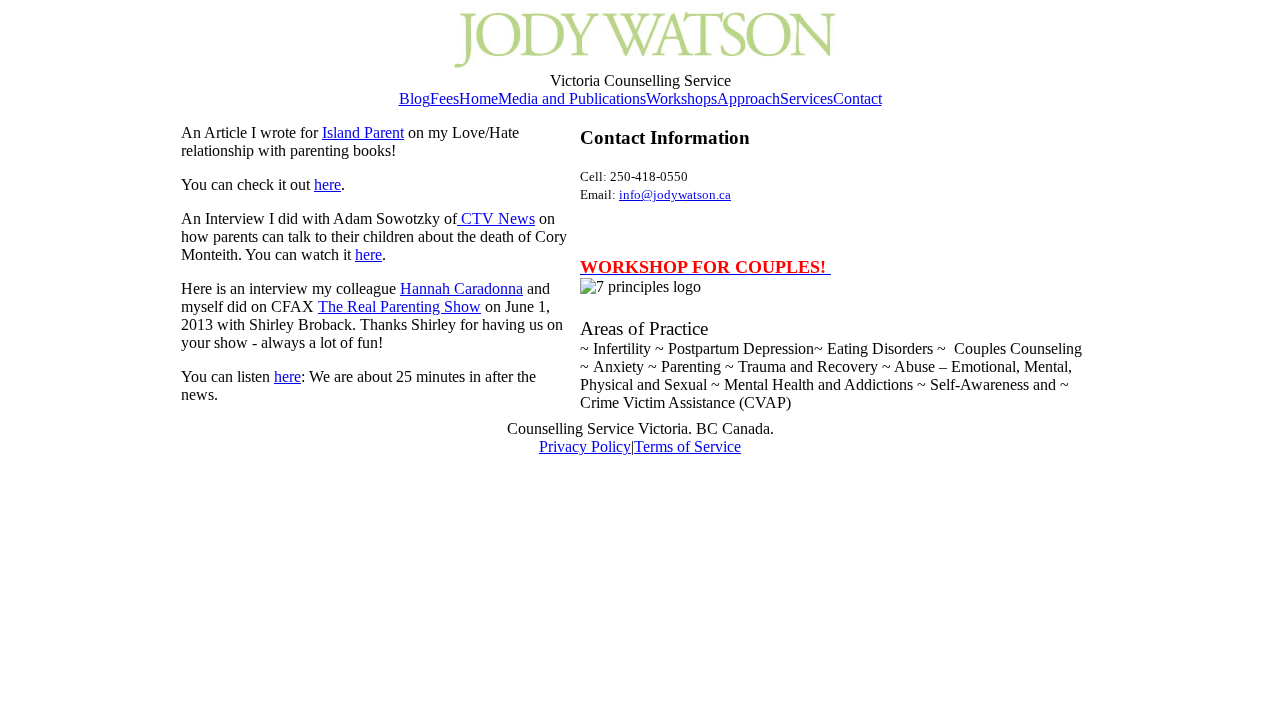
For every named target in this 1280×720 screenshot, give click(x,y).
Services (806, 98)
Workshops (681, 98)
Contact (857, 98)
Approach (748, 98)
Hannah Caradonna (461, 288)
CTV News (496, 218)
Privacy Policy (585, 446)
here (327, 184)
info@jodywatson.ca (675, 194)
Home (478, 98)
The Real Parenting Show (399, 306)
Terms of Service (687, 446)
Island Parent (363, 132)
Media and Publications (572, 98)
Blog (414, 98)
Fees (444, 98)
